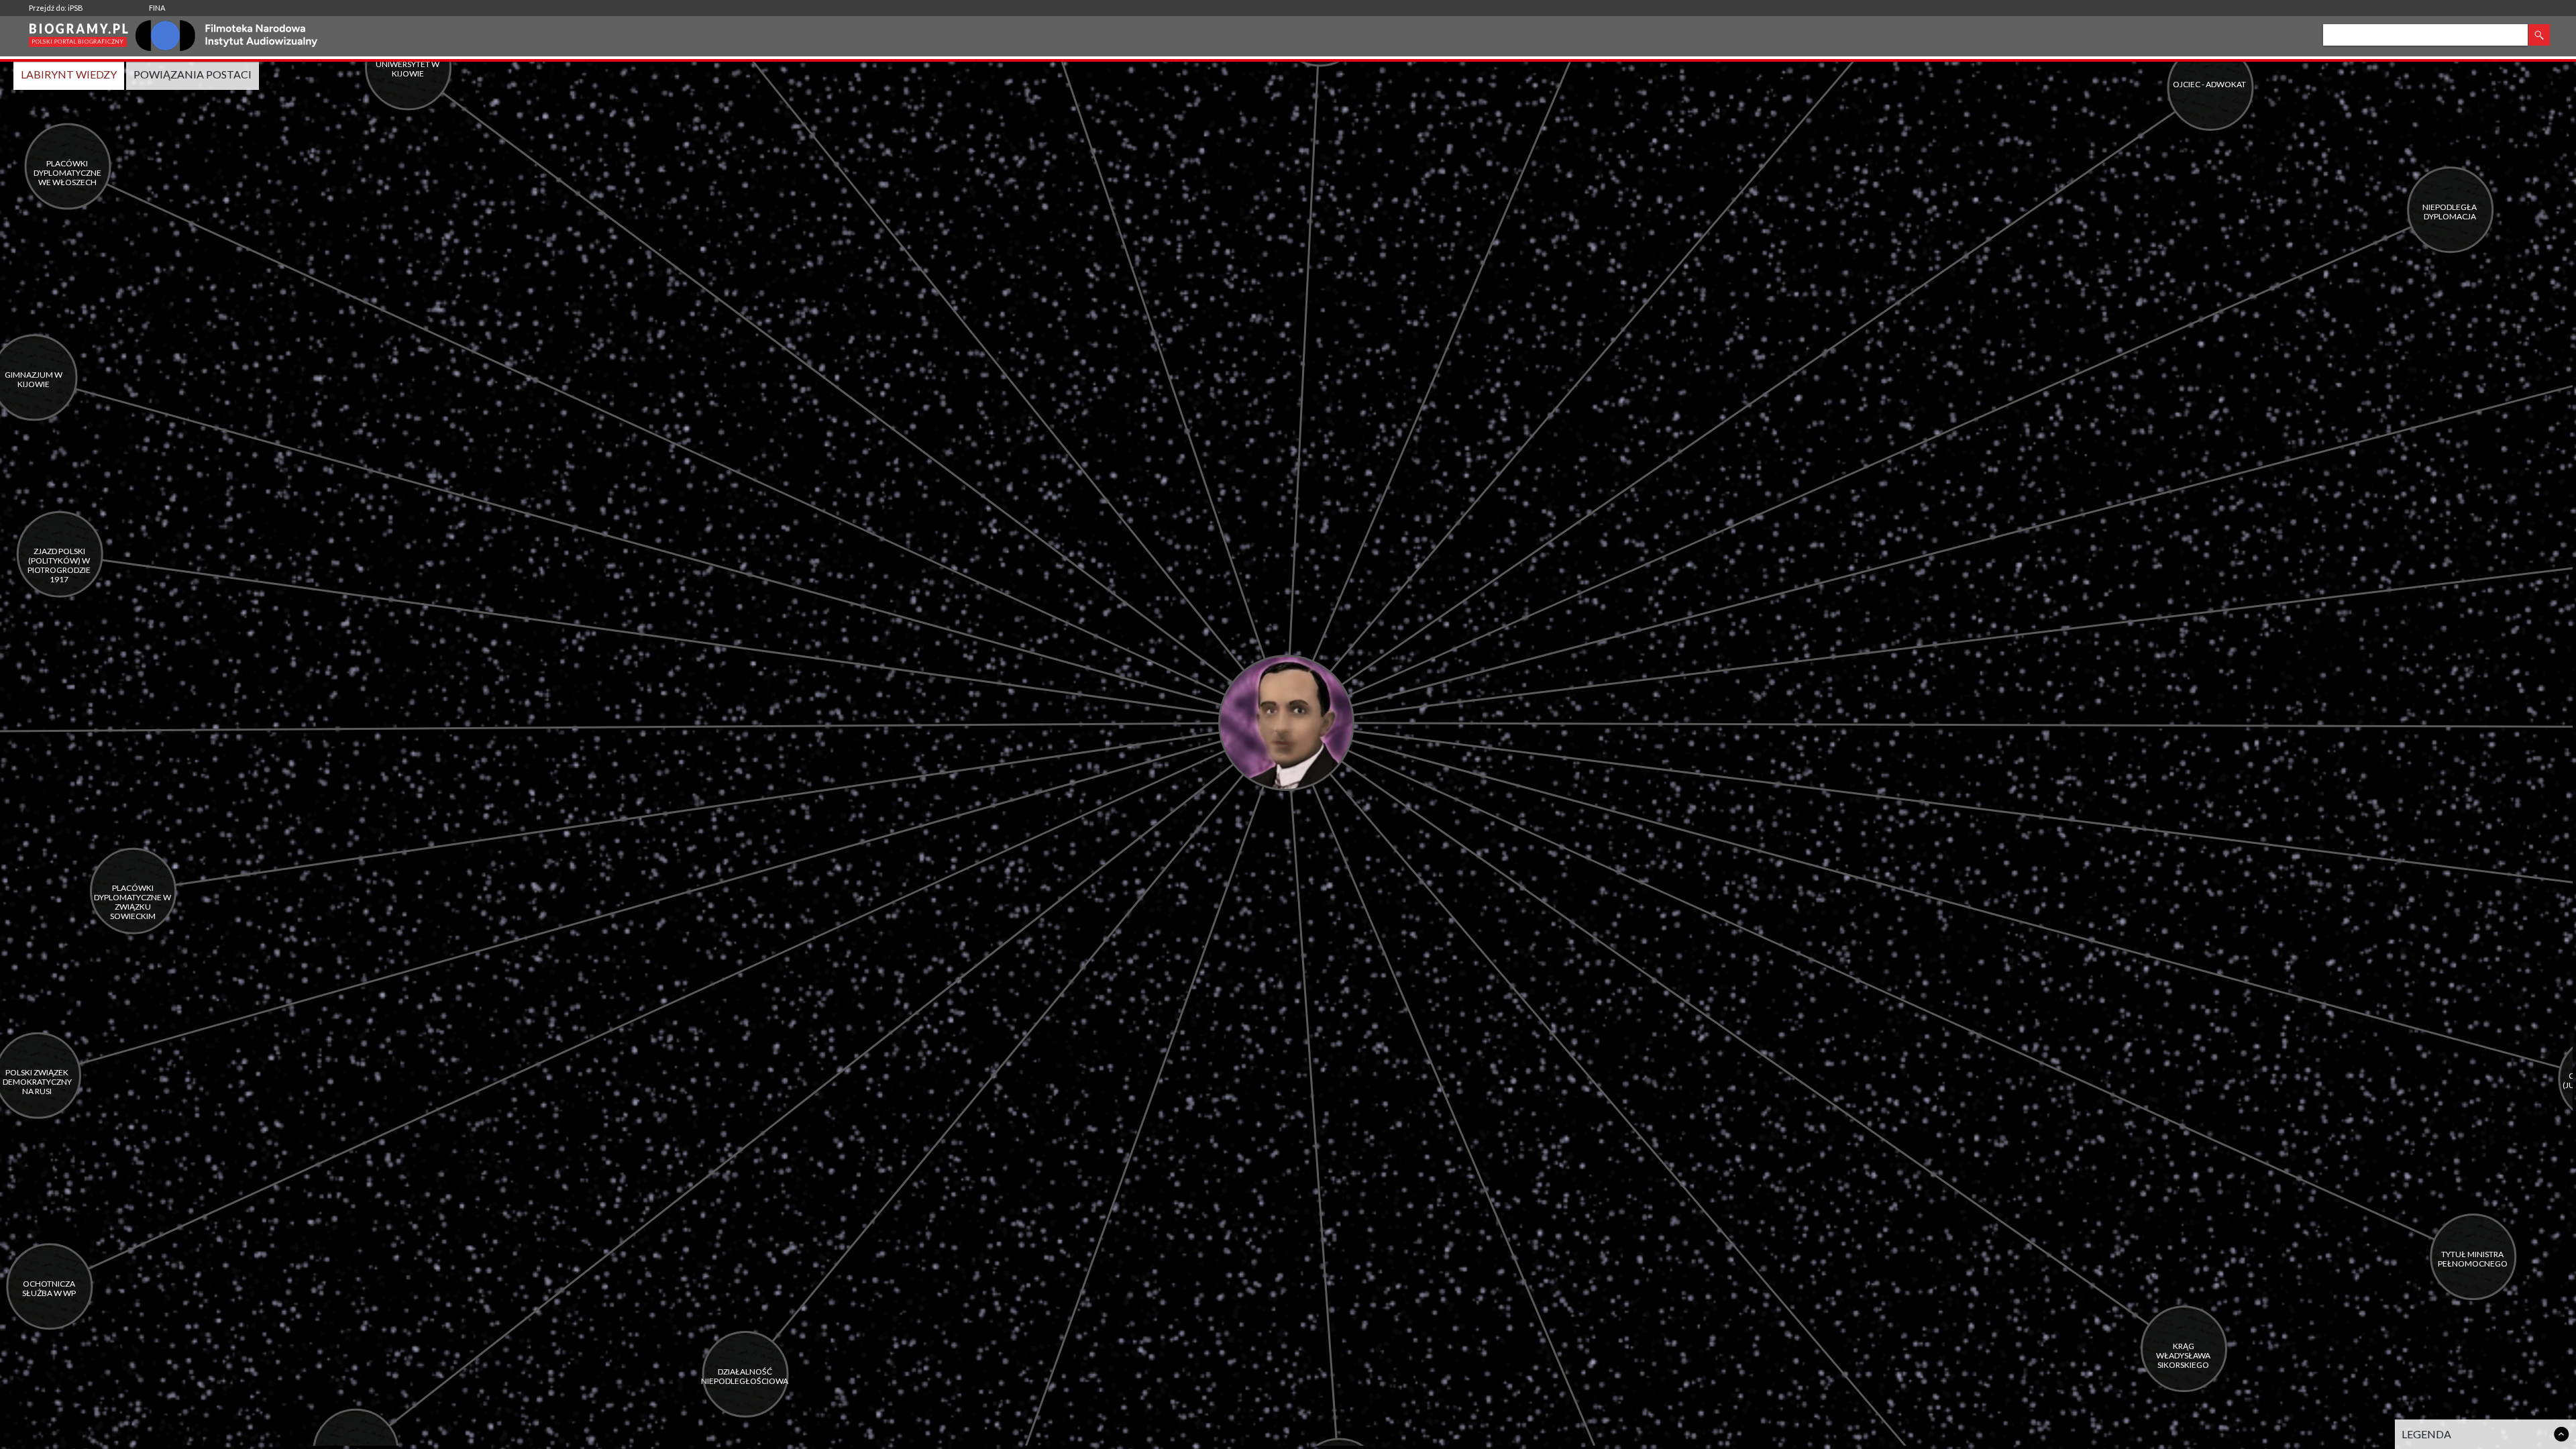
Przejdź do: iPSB (56, 8)
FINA (157, 8)
